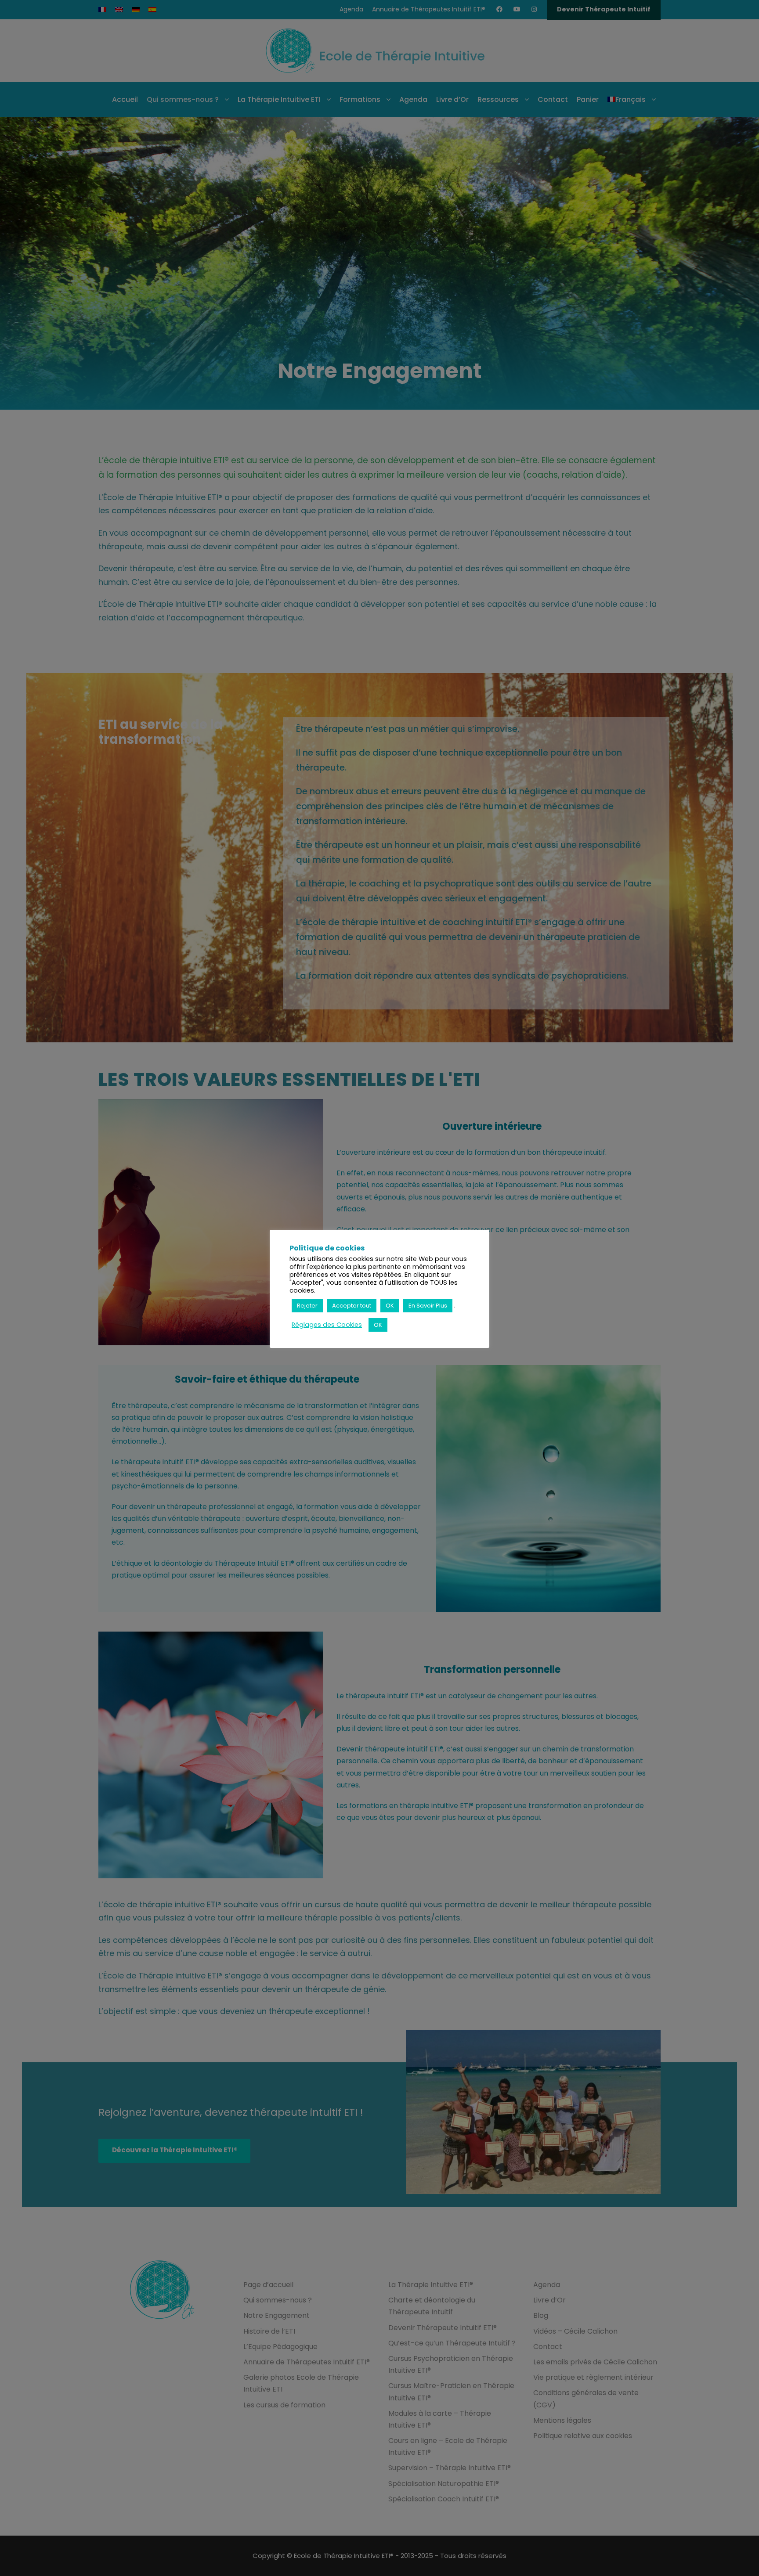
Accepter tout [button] (352, 1306)
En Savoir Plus (428, 1306)
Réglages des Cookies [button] (327, 1325)
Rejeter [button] (307, 1306)
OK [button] (390, 1306)
